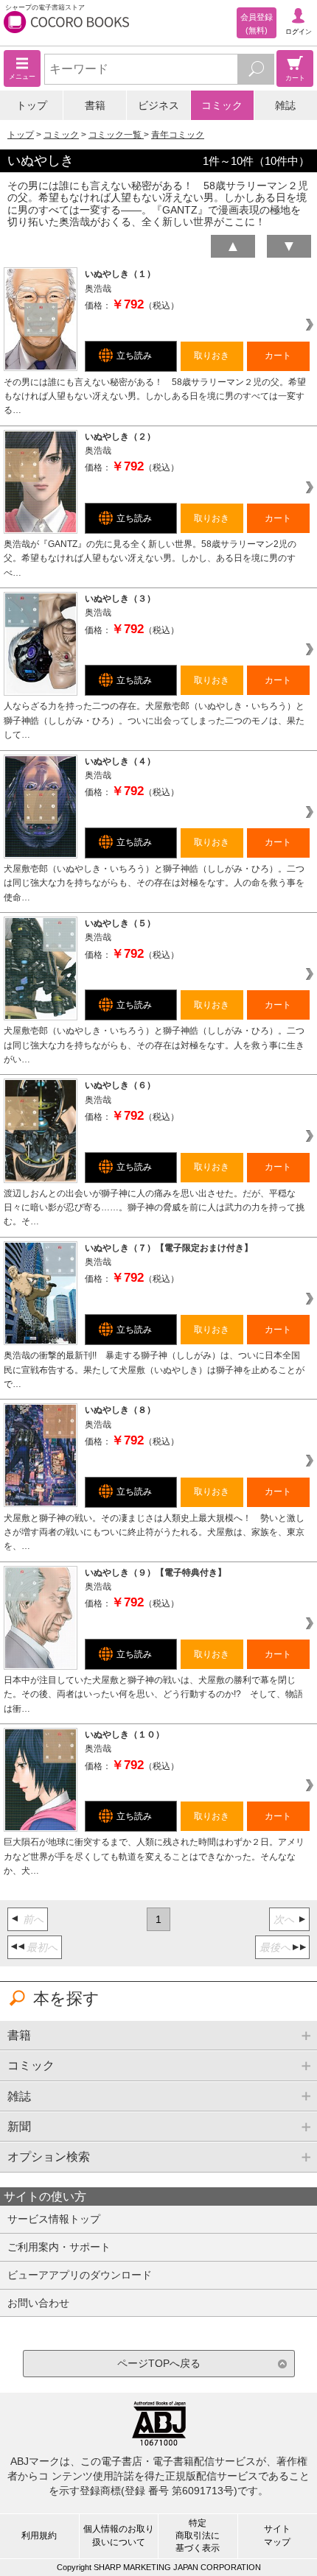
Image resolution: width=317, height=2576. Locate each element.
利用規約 (39, 2536)
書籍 (95, 105)
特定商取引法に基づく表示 (198, 2536)
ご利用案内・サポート (59, 2247)
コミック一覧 (116, 135)
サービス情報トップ (54, 2219)
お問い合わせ (38, 2303)
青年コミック (178, 135)
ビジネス (158, 105)
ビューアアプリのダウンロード (80, 2275)
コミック (222, 105)
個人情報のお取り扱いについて (119, 2535)
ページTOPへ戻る (159, 2363)
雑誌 (285, 105)
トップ (32, 105)
